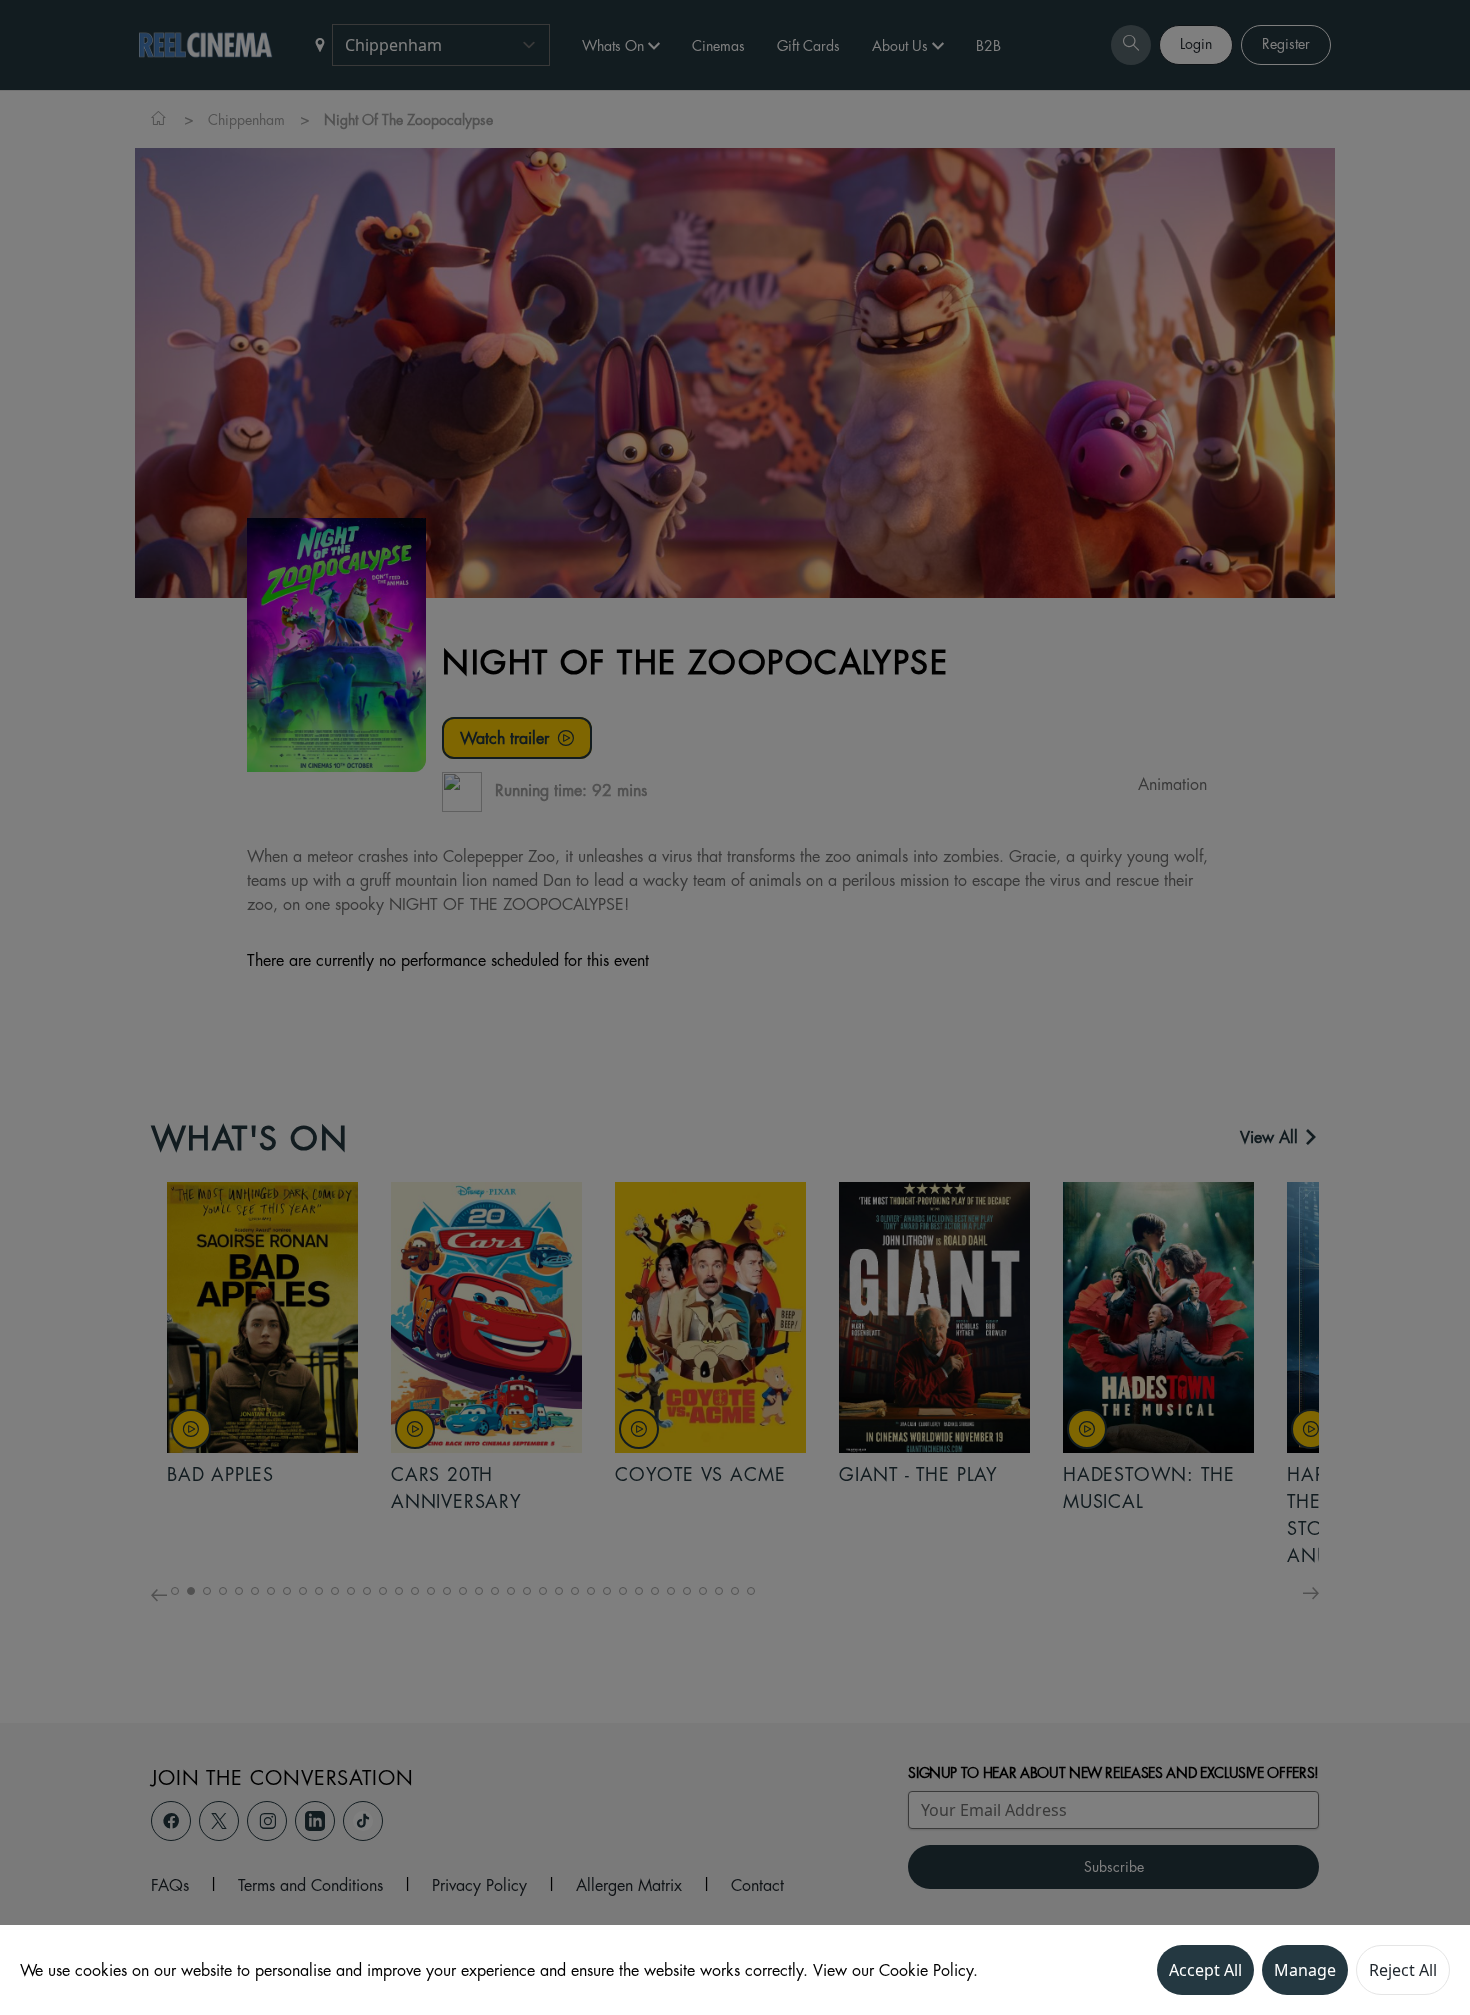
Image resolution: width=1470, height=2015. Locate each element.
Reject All (1403, 1970)
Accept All (1205, 1970)
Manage (1305, 1970)
